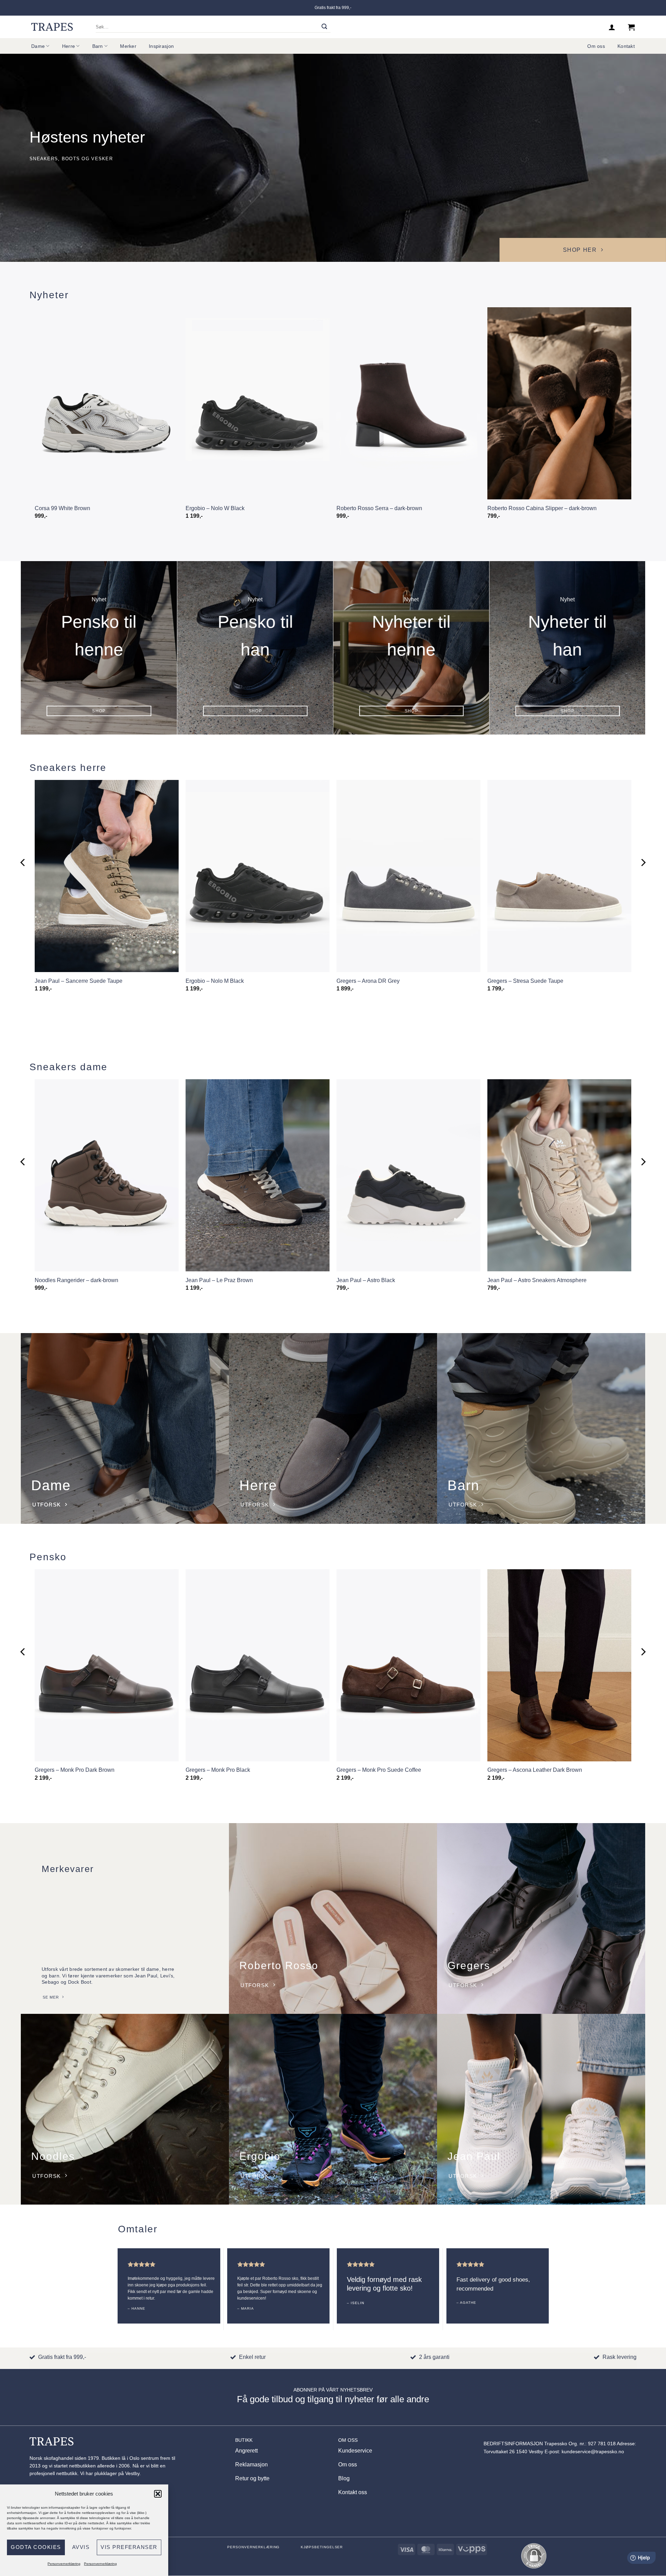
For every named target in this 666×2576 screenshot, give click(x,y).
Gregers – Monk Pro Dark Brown (75, 1770)
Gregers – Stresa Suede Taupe (525, 981)
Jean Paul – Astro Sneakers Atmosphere (537, 1280)
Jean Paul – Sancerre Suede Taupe (79, 981)
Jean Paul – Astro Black (366, 1280)
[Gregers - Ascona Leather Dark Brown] (559, 1665)
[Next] (643, 863)
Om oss (596, 46)
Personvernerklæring (64, 2564)
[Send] (325, 27)
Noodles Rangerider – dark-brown (76, 1280)
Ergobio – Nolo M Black (215, 981)
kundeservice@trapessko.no (593, 2452)
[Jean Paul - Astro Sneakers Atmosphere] (559, 1175)
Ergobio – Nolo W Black (215, 508)
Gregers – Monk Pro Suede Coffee (379, 1770)
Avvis (81, 2547)
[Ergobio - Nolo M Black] (258, 876)
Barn (98, 46)
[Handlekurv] (631, 27)
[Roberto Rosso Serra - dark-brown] (408, 403)
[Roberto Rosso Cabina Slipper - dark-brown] (559, 403)
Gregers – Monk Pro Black (218, 1770)
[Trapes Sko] (52, 27)
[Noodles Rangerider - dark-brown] (107, 1175)
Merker (128, 46)
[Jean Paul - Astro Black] (408, 1175)
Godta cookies (36, 2547)
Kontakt (626, 46)
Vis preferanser (129, 2547)
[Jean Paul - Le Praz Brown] (258, 1175)
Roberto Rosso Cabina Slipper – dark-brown (542, 508)
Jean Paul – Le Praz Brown (219, 1280)
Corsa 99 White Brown (62, 508)
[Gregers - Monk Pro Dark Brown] (107, 1665)
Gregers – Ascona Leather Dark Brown (535, 1770)
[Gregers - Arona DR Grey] (408, 876)
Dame (38, 46)
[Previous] (23, 863)
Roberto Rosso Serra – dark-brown (379, 508)
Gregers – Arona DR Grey (368, 981)
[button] (158, 2494)
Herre (69, 46)
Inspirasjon (161, 46)
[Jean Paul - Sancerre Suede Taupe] (107, 876)
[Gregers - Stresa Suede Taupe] (559, 876)
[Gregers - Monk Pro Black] (258, 1665)
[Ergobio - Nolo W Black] (258, 403)
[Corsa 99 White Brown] (107, 403)
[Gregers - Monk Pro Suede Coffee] (408, 1665)
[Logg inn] (612, 27)
